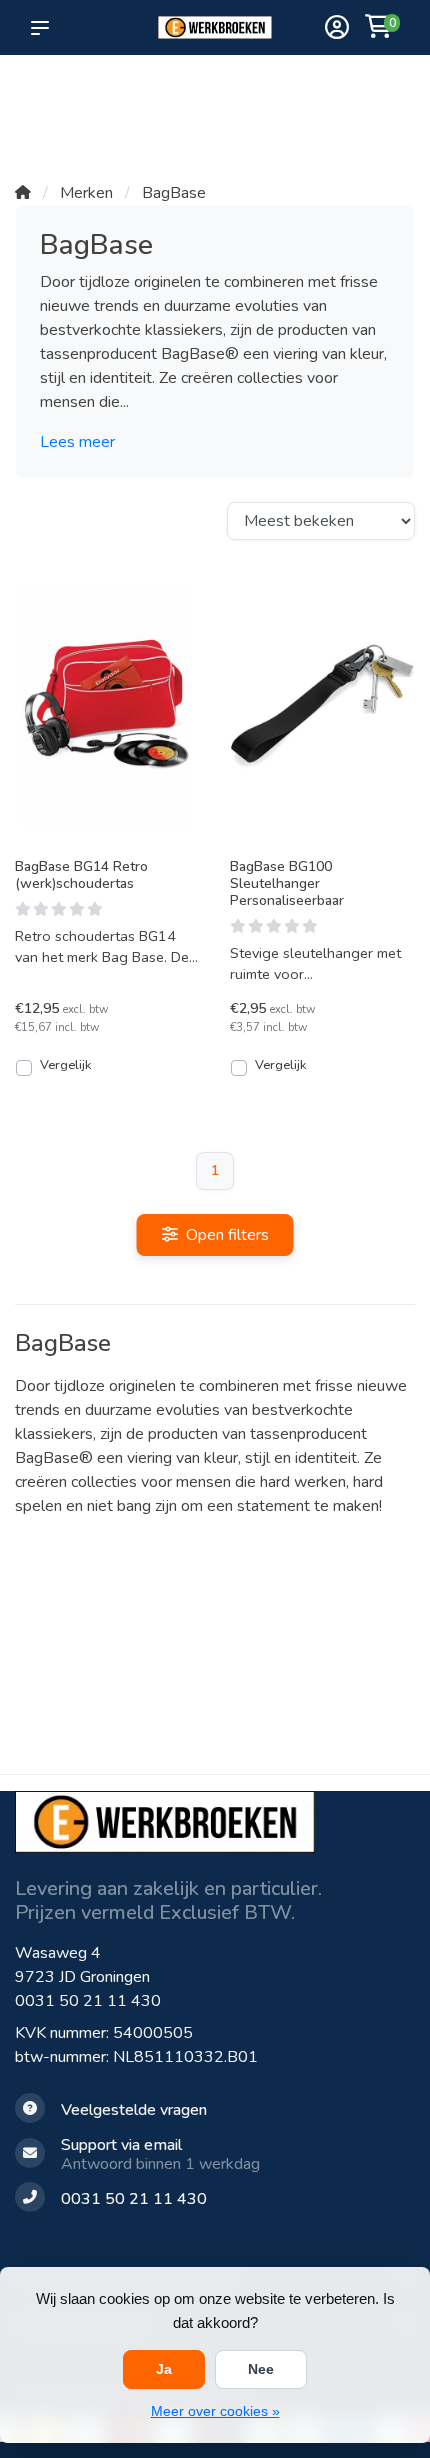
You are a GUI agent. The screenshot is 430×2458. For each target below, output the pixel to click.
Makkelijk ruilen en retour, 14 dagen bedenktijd (361, 111)
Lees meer (77, 442)
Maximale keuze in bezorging (118, 121)
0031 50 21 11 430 (88, 2001)
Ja (164, 2369)
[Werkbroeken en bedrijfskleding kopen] (214, 28)
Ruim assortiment (271, 90)
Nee (261, 2369)
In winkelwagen (119, 1067)
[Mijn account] (337, 29)
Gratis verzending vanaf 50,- (49, 101)
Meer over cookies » (215, 2411)
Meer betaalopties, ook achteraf (193, 101)
